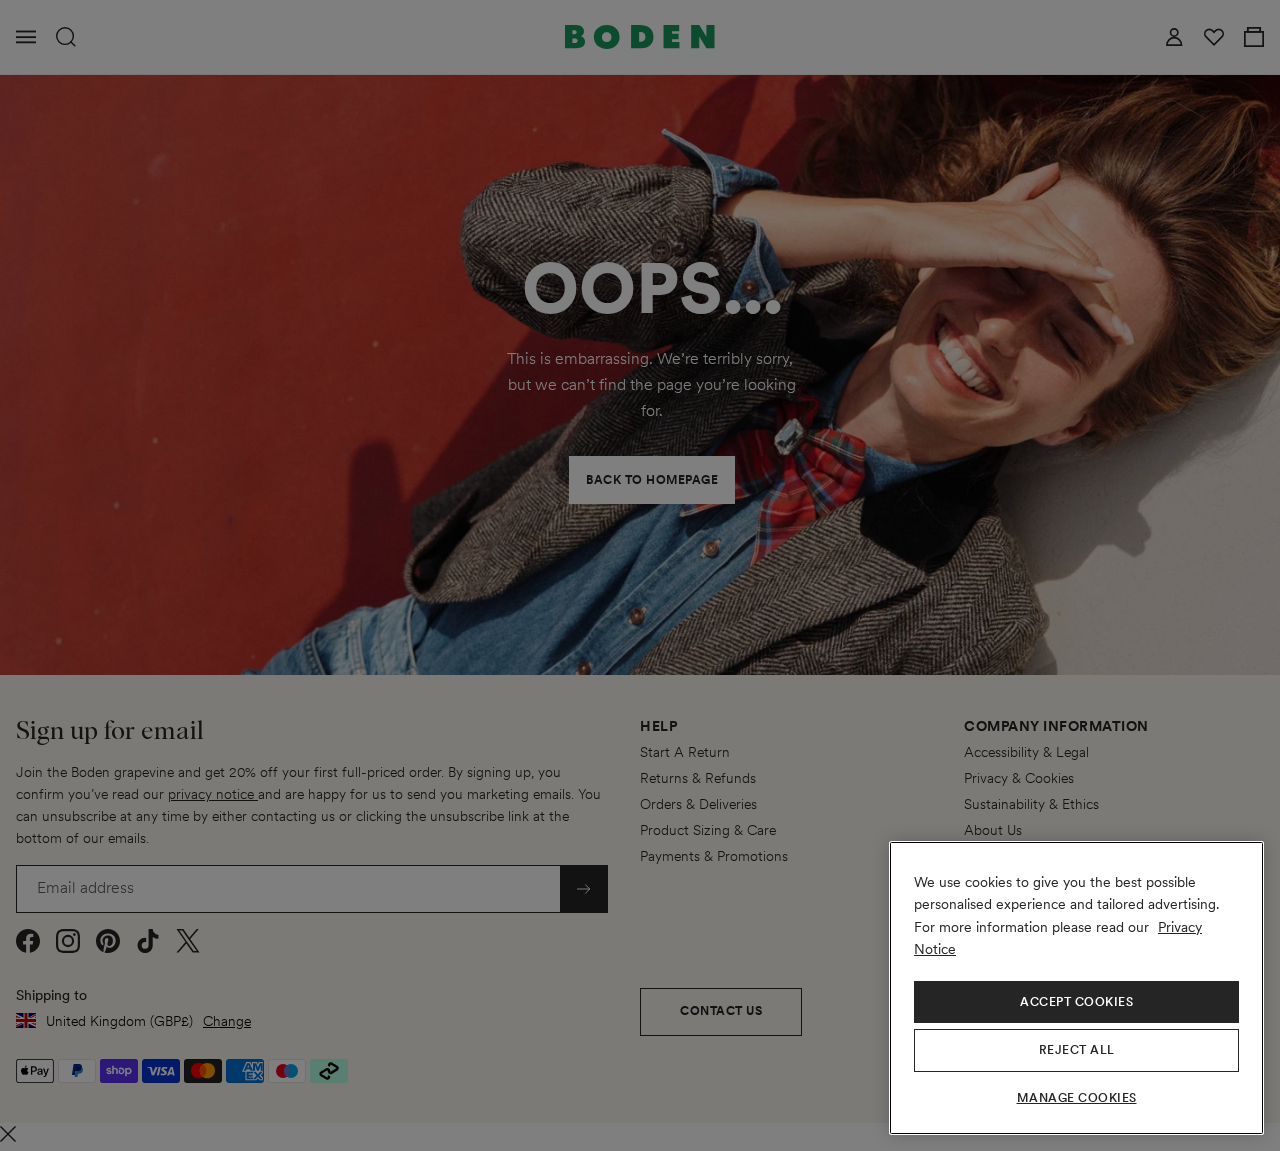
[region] (1076, 988)
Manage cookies (1077, 1098)
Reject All (1077, 1050)
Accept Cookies (1076, 1002)
